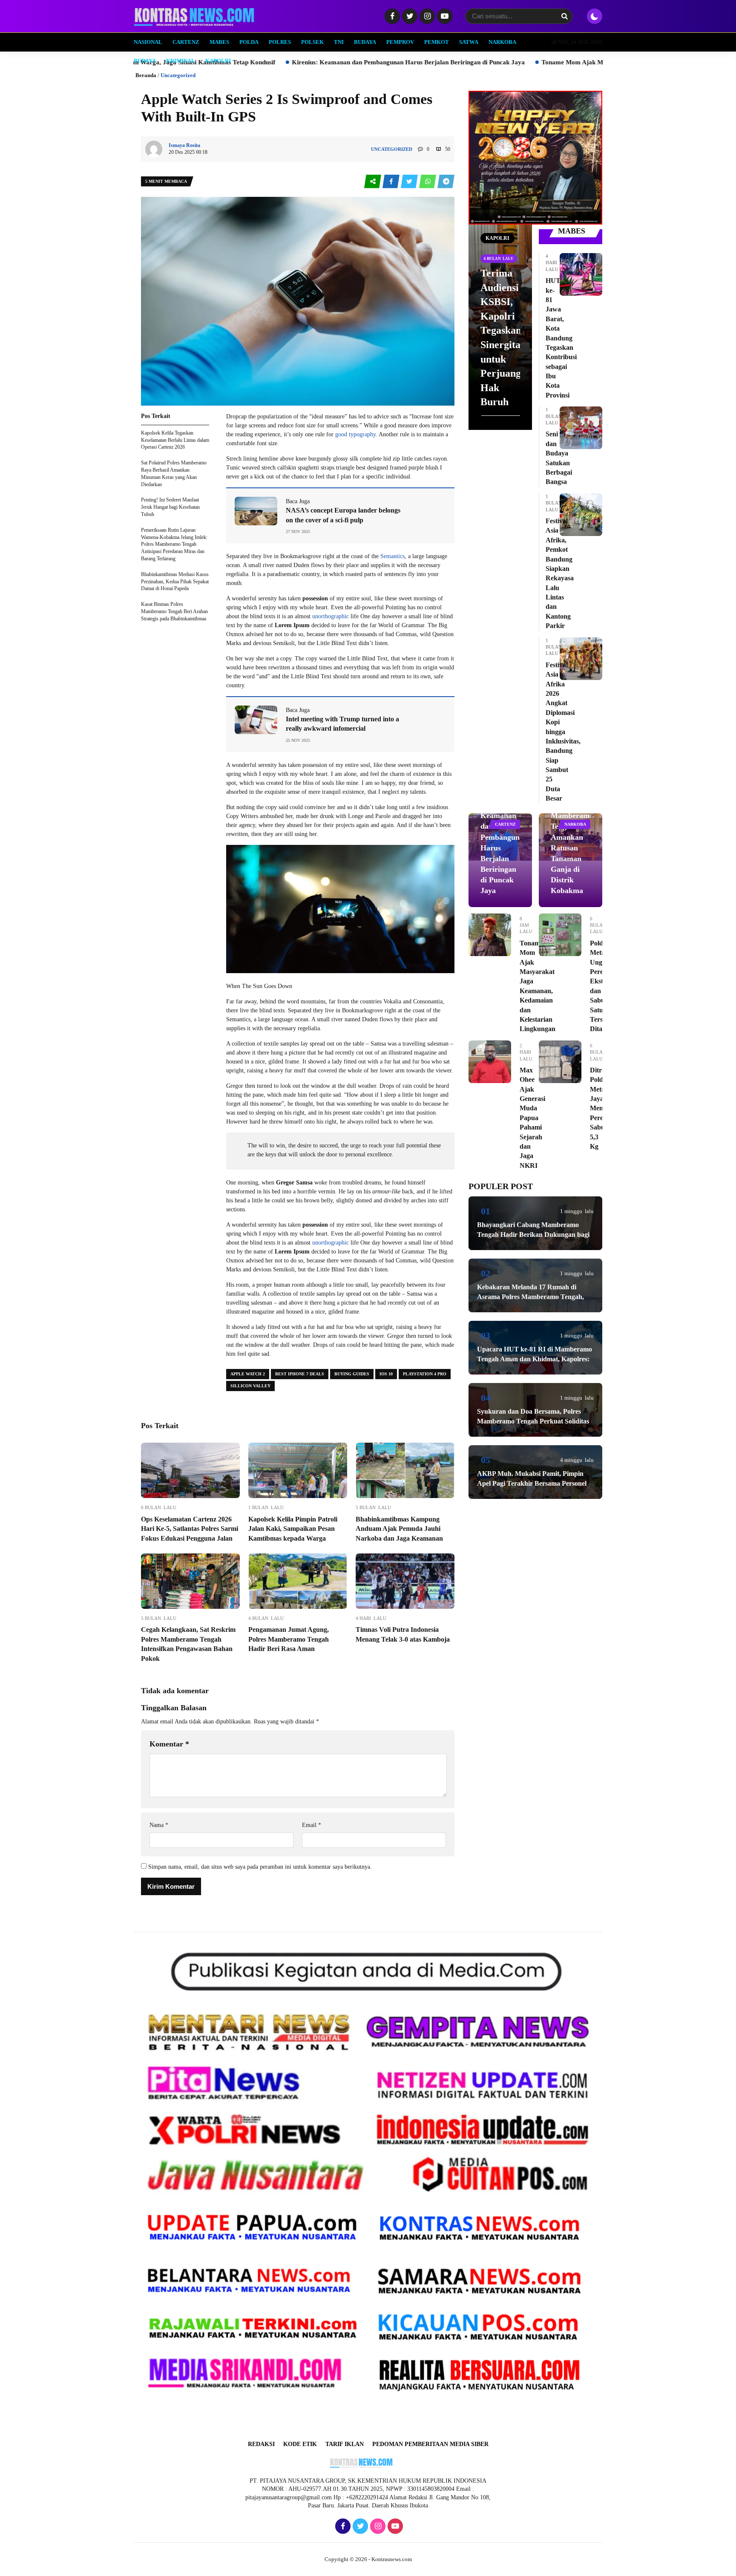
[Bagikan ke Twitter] (410, 182)
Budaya (365, 42)
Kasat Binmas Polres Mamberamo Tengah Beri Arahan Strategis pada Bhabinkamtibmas (174, 611)
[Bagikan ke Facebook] (392, 182)
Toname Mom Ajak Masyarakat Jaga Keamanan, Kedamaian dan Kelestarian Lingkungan (435, 62)
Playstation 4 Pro (425, 1374)
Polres (280, 42)
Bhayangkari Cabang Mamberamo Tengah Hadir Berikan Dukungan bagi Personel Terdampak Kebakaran (533, 1234)
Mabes (219, 42)
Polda (249, 42)
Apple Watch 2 (248, 1374)
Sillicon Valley (250, 1386)
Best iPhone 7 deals (300, 1374)
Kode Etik (300, 2444)
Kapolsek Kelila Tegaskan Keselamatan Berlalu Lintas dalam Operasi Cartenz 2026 (175, 440)
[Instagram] (426, 17)
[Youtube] (444, 17)
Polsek (312, 42)
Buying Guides (352, 1374)
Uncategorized (178, 75)
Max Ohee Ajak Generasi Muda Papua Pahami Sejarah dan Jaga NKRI (532, 1118)
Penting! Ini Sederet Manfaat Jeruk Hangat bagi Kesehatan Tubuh (170, 507)
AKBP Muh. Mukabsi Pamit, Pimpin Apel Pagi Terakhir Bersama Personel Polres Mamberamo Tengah (532, 1483)
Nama (159, 1825)
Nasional (148, 42)
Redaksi (261, 2444)
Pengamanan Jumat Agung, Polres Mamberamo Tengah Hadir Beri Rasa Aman (289, 1639)
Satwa (469, 42)
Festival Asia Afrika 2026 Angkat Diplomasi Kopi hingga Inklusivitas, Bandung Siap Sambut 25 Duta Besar (563, 732)
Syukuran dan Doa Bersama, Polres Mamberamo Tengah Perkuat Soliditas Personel (533, 1421)
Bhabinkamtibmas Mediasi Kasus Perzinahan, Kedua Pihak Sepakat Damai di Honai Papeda (175, 582)
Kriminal (181, 61)
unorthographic (331, 616)
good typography (355, 434)
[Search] (564, 16)
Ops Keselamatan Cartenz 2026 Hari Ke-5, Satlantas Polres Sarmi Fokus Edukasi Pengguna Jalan (190, 1529)
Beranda (146, 75)
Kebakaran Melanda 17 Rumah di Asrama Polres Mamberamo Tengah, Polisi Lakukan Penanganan (530, 1297)
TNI (339, 42)
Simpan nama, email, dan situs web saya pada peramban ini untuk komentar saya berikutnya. (260, 1867)
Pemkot (437, 42)
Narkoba (502, 42)
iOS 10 (386, 1374)
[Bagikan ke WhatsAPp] (428, 182)
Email (312, 1825)
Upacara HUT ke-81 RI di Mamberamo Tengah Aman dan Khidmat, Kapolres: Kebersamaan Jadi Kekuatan (535, 1359)
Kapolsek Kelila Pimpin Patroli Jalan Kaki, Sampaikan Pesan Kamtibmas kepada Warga (293, 1529)
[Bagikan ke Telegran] (446, 182)
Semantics (392, 556)
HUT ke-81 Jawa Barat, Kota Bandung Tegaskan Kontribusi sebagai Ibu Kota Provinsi (561, 338)
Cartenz (186, 42)
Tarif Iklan (345, 2444)
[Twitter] (409, 17)
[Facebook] (391, 17)
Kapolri (218, 61)
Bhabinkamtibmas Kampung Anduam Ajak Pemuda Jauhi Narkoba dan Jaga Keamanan (399, 1529)
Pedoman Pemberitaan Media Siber (430, 2444)
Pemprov (400, 42)
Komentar (169, 1744)
